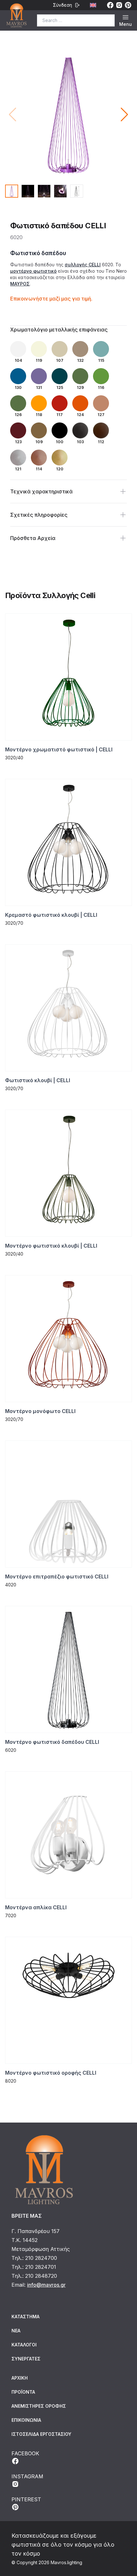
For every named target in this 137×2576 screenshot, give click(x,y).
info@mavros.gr (46, 2285)
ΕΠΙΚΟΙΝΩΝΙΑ (26, 2420)
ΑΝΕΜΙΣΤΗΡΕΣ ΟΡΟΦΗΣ (39, 2406)
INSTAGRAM (27, 2476)
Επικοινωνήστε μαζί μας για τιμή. (51, 299)
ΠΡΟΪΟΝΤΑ (23, 2392)
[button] (124, 115)
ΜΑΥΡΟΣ (20, 284)
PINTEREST (26, 2499)
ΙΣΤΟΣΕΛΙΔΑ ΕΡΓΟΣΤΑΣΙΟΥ (41, 2434)
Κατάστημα (25, 2317)
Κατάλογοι (24, 2345)
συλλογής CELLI (83, 265)
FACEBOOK (25, 2453)
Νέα (16, 2331)
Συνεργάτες (26, 2359)
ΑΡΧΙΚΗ (20, 2378)
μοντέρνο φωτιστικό (33, 271)
